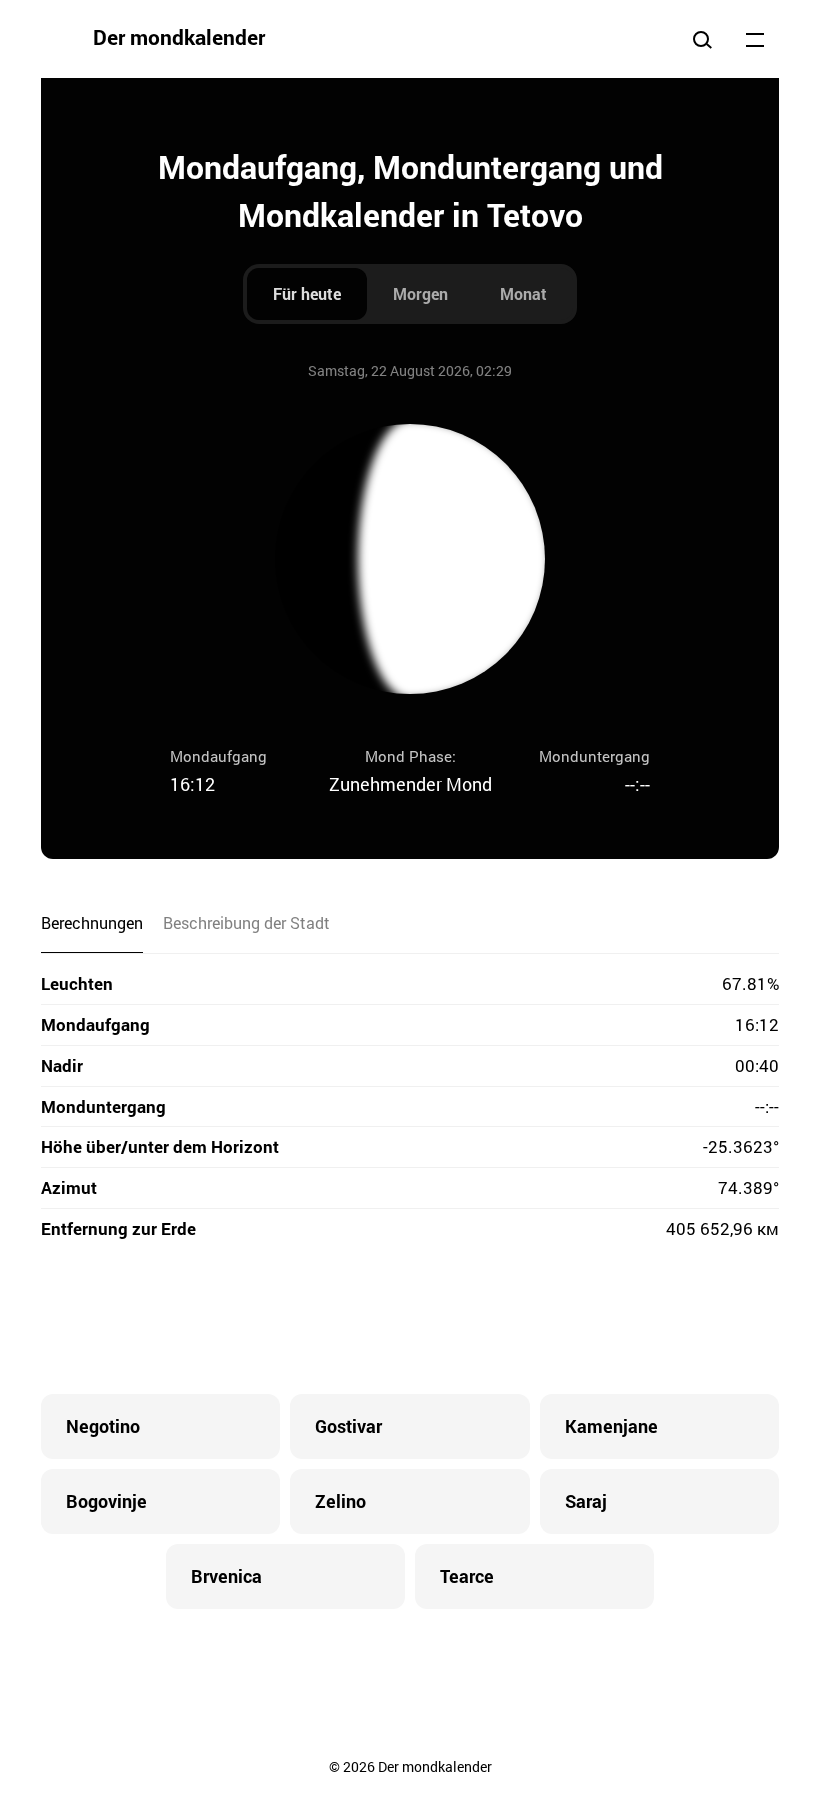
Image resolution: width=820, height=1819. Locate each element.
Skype (370, 1319)
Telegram (450, 1319)
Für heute (307, 293)
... (755, 39)
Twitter (330, 1319)
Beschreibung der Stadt (246, 922)
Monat (523, 293)
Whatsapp (490, 1319)
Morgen (420, 293)
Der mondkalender (179, 37)
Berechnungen (92, 922)
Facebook (290, 1319)
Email (530, 1319)
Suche (702, 39)
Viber (410, 1319)
